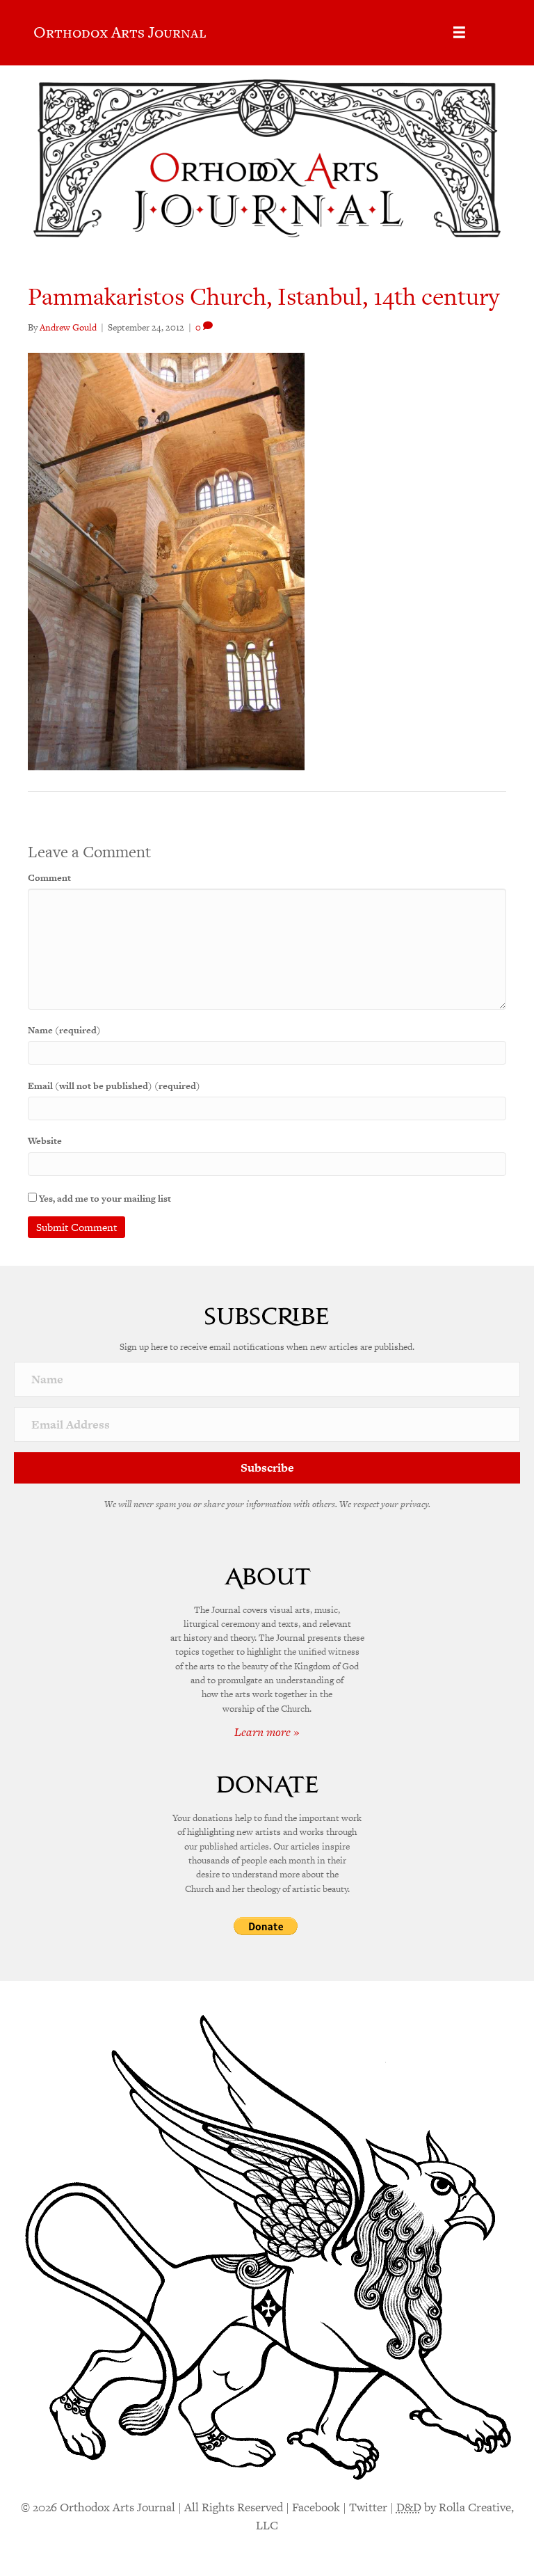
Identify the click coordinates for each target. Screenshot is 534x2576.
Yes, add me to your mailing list (104, 1199)
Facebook (316, 2507)
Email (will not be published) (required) (114, 1086)
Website (45, 1141)
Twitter (368, 2507)
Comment (49, 878)
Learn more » (267, 1732)
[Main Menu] (459, 32)
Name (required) (64, 1030)
